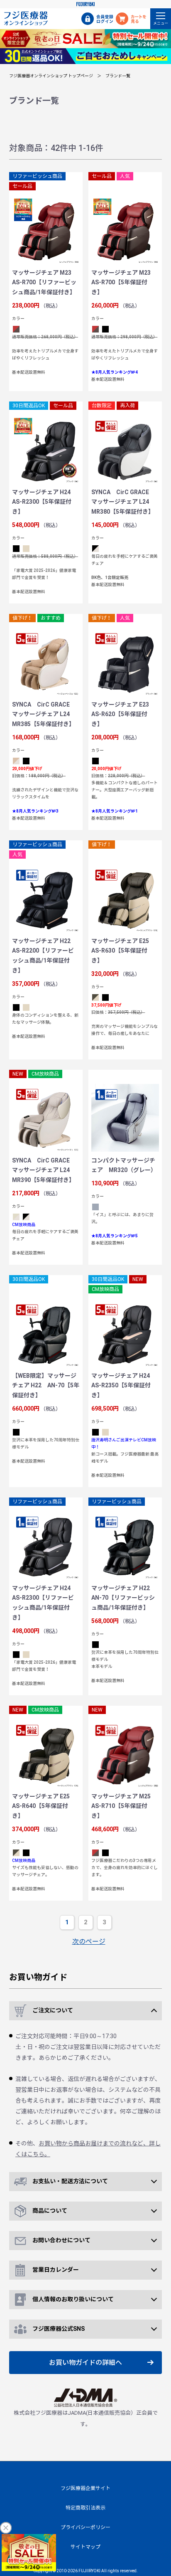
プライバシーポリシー (85, 2527)
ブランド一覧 (118, 76)
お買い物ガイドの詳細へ (85, 2363)
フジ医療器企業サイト (85, 2488)
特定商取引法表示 (85, 2508)
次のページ (89, 1942)
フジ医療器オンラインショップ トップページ (51, 76)
